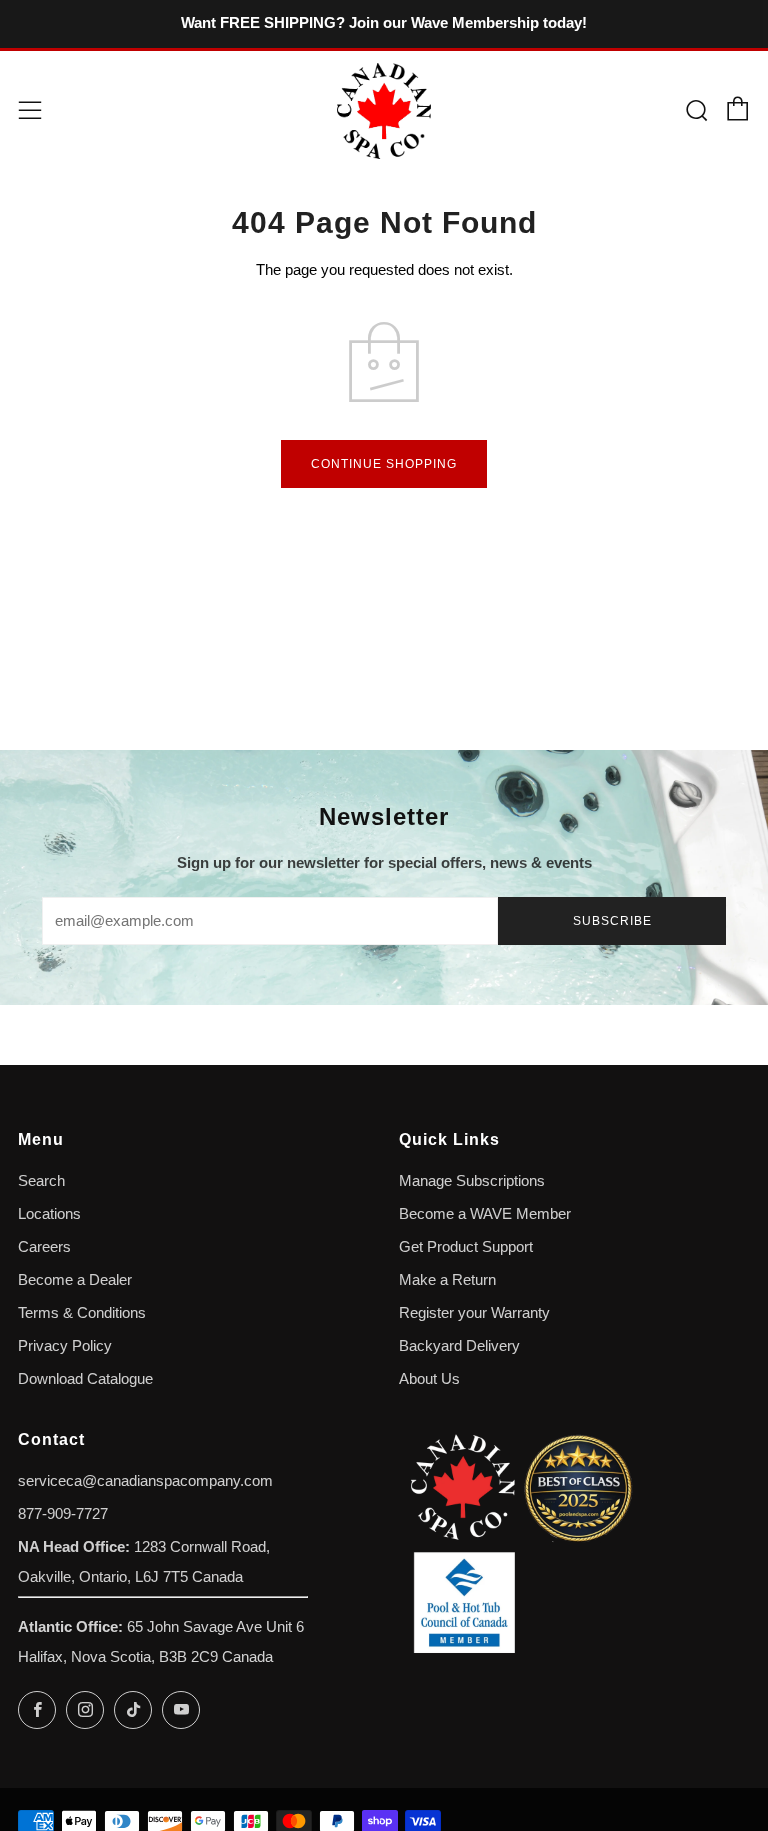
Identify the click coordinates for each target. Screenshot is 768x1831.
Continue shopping (384, 464)
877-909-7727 (63, 1514)
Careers (44, 1247)
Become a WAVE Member (485, 1214)
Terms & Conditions (82, 1313)
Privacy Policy (65, 1346)
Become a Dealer (75, 1280)
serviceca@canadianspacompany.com (145, 1481)
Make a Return (447, 1280)
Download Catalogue (85, 1379)
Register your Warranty (474, 1313)
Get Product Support (466, 1247)
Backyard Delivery (459, 1346)
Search (41, 1181)
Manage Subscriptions (472, 1181)
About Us (429, 1379)
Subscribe (612, 921)
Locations (49, 1214)
